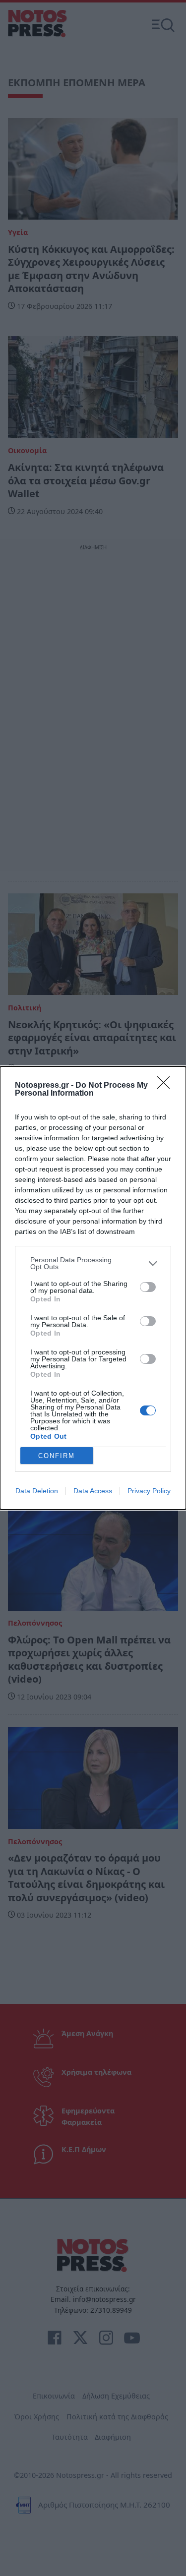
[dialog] (93, 1288)
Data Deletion (37, 1491)
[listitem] (93, 1263)
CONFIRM (57, 1456)
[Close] (167, 1086)
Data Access (93, 1491)
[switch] (148, 1287)
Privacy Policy (149, 1491)
